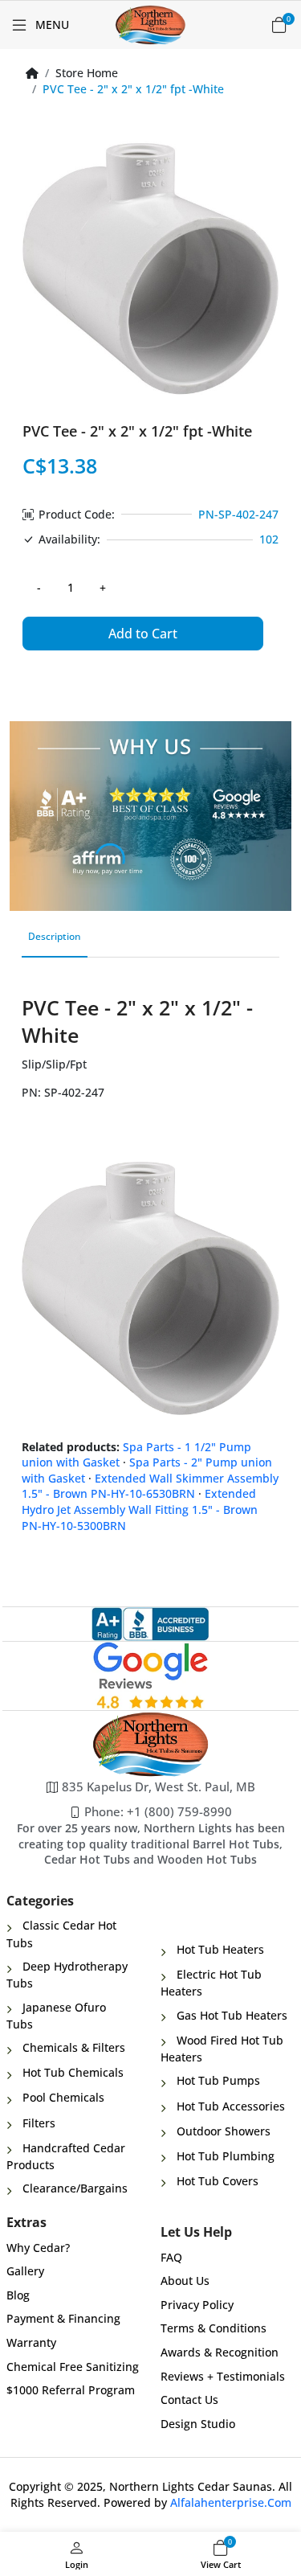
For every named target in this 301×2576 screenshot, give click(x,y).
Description (55, 936)
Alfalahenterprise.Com (231, 2502)
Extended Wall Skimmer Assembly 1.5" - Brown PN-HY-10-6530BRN (150, 1486)
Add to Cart (143, 634)
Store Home (87, 73)
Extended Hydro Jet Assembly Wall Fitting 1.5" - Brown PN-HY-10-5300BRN (140, 1509)
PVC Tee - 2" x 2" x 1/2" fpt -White (133, 89)
